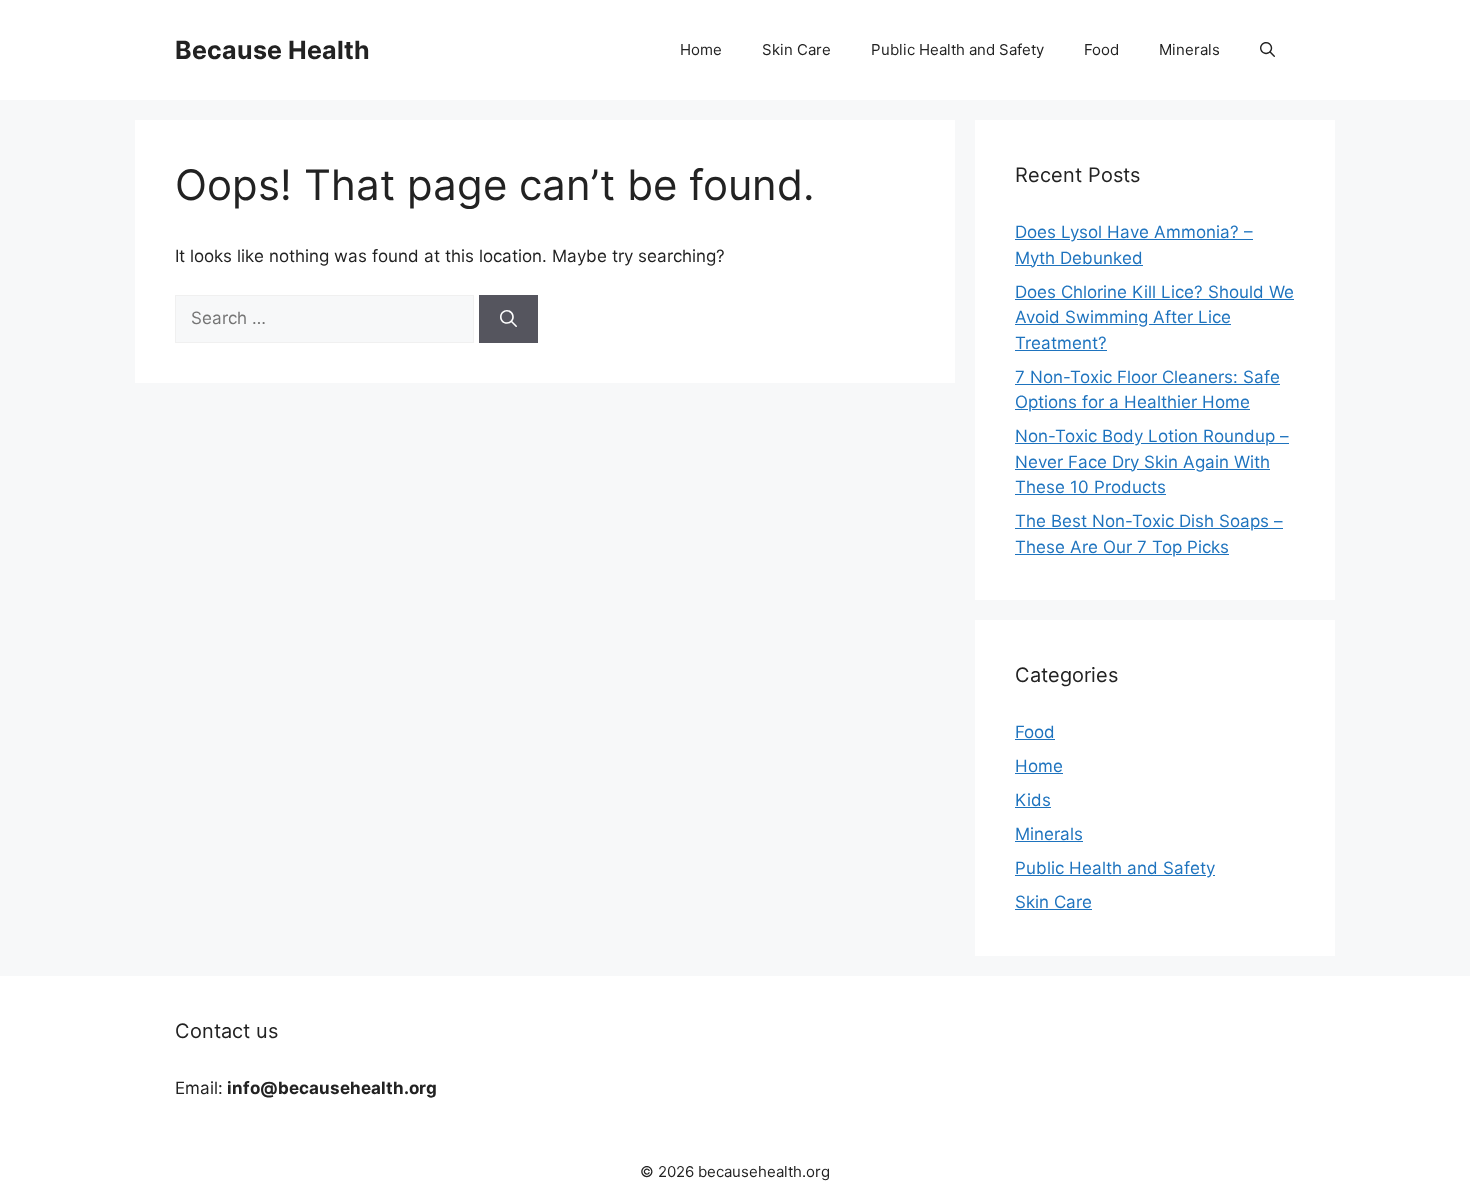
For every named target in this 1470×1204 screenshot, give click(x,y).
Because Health (272, 50)
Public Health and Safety (957, 49)
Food (1101, 49)
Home (701, 49)
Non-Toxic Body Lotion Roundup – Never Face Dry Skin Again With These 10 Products (1152, 461)
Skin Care (796, 49)
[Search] (508, 319)
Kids (1033, 800)
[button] (1267, 50)
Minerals (1189, 49)
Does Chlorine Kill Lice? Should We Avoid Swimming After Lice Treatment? (1154, 317)
